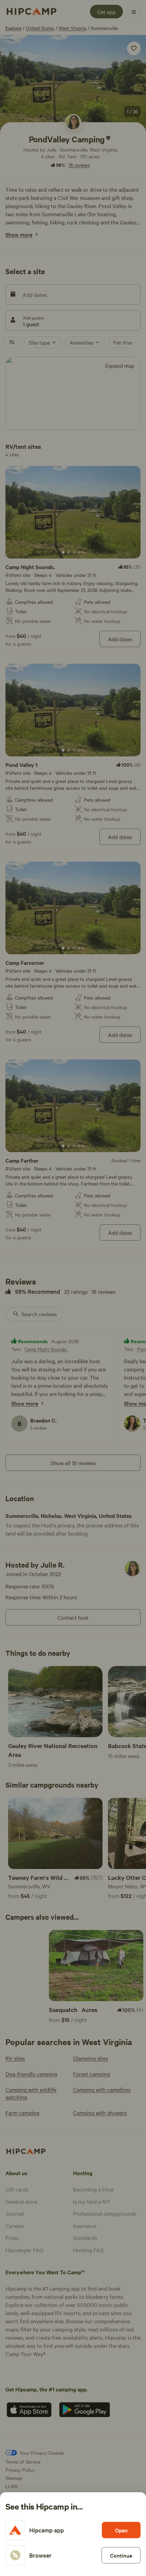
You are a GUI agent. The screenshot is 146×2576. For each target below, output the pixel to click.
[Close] (73, 1288)
